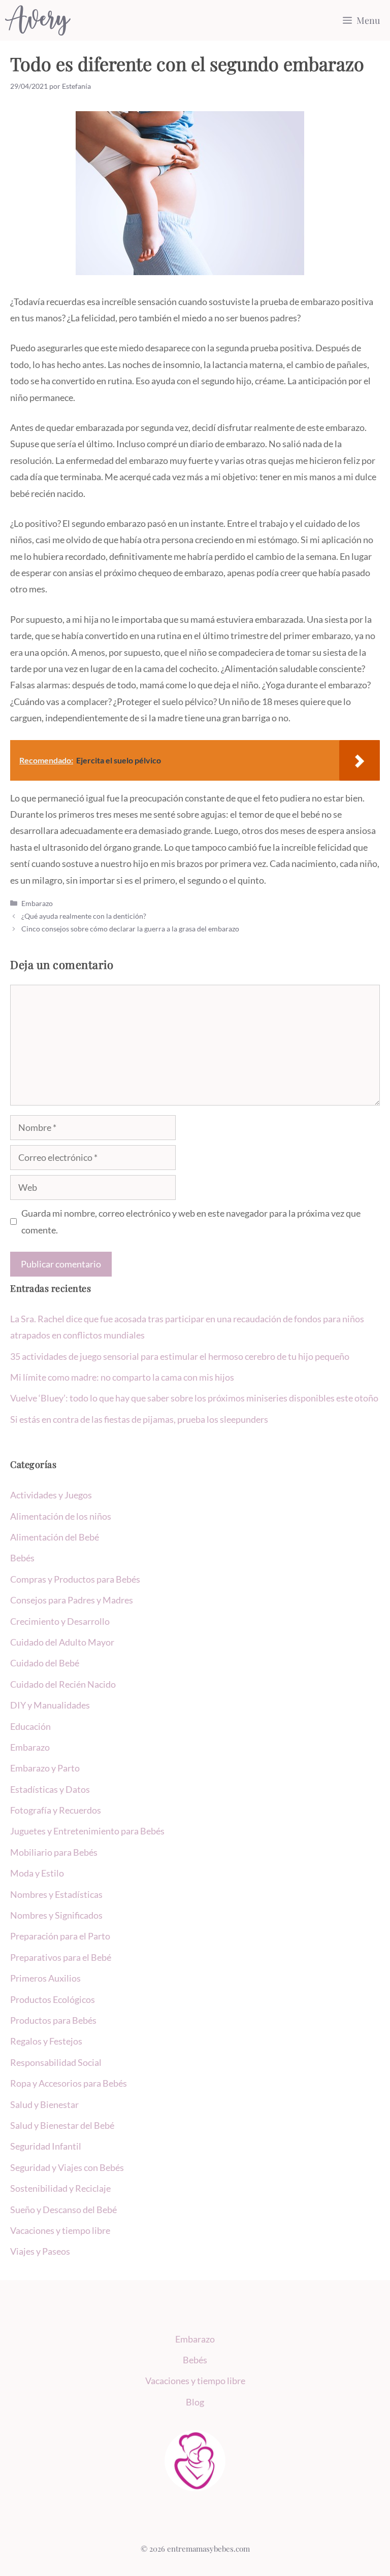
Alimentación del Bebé (55, 1537)
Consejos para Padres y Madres (72, 1600)
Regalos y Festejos (46, 2041)
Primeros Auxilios (45, 1978)
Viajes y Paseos (40, 2251)
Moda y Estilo (37, 1873)
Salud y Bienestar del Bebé (62, 2125)
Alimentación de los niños (61, 1516)
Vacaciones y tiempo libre (60, 2230)
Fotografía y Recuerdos (56, 1810)
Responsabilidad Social (56, 2062)
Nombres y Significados (56, 1915)
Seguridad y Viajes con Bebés (67, 2167)
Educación (30, 1726)
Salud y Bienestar (44, 2104)
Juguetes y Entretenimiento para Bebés (87, 1831)
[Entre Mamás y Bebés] (38, 20)
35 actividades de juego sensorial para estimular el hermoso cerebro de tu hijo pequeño (180, 1356)
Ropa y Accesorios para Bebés (69, 2083)
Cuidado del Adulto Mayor (62, 1642)
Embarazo (37, 903)
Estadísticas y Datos (50, 1789)
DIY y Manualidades (50, 1705)
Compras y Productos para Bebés (75, 1579)
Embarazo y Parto (45, 1768)
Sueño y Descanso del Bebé (63, 2210)
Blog (195, 2402)
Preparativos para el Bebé (61, 1957)
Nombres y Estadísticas (56, 1894)
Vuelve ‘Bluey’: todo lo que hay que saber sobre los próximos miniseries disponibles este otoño (194, 1398)
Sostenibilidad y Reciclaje (60, 2188)
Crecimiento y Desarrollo (60, 1621)
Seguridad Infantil (46, 2146)
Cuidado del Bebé (45, 1663)
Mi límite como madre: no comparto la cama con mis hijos (122, 1377)
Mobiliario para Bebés (54, 1852)
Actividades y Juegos (51, 1495)
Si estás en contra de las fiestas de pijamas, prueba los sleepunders (139, 1419)
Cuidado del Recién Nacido (63, 1684)
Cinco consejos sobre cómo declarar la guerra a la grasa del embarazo (130, 929)
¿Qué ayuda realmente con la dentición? (84, 916)
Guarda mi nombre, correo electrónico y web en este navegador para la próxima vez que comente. (191, 1221)
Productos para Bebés (53, 2020)
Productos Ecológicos (53, 1999)
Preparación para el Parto (60, 1936)
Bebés (22, 1558)
